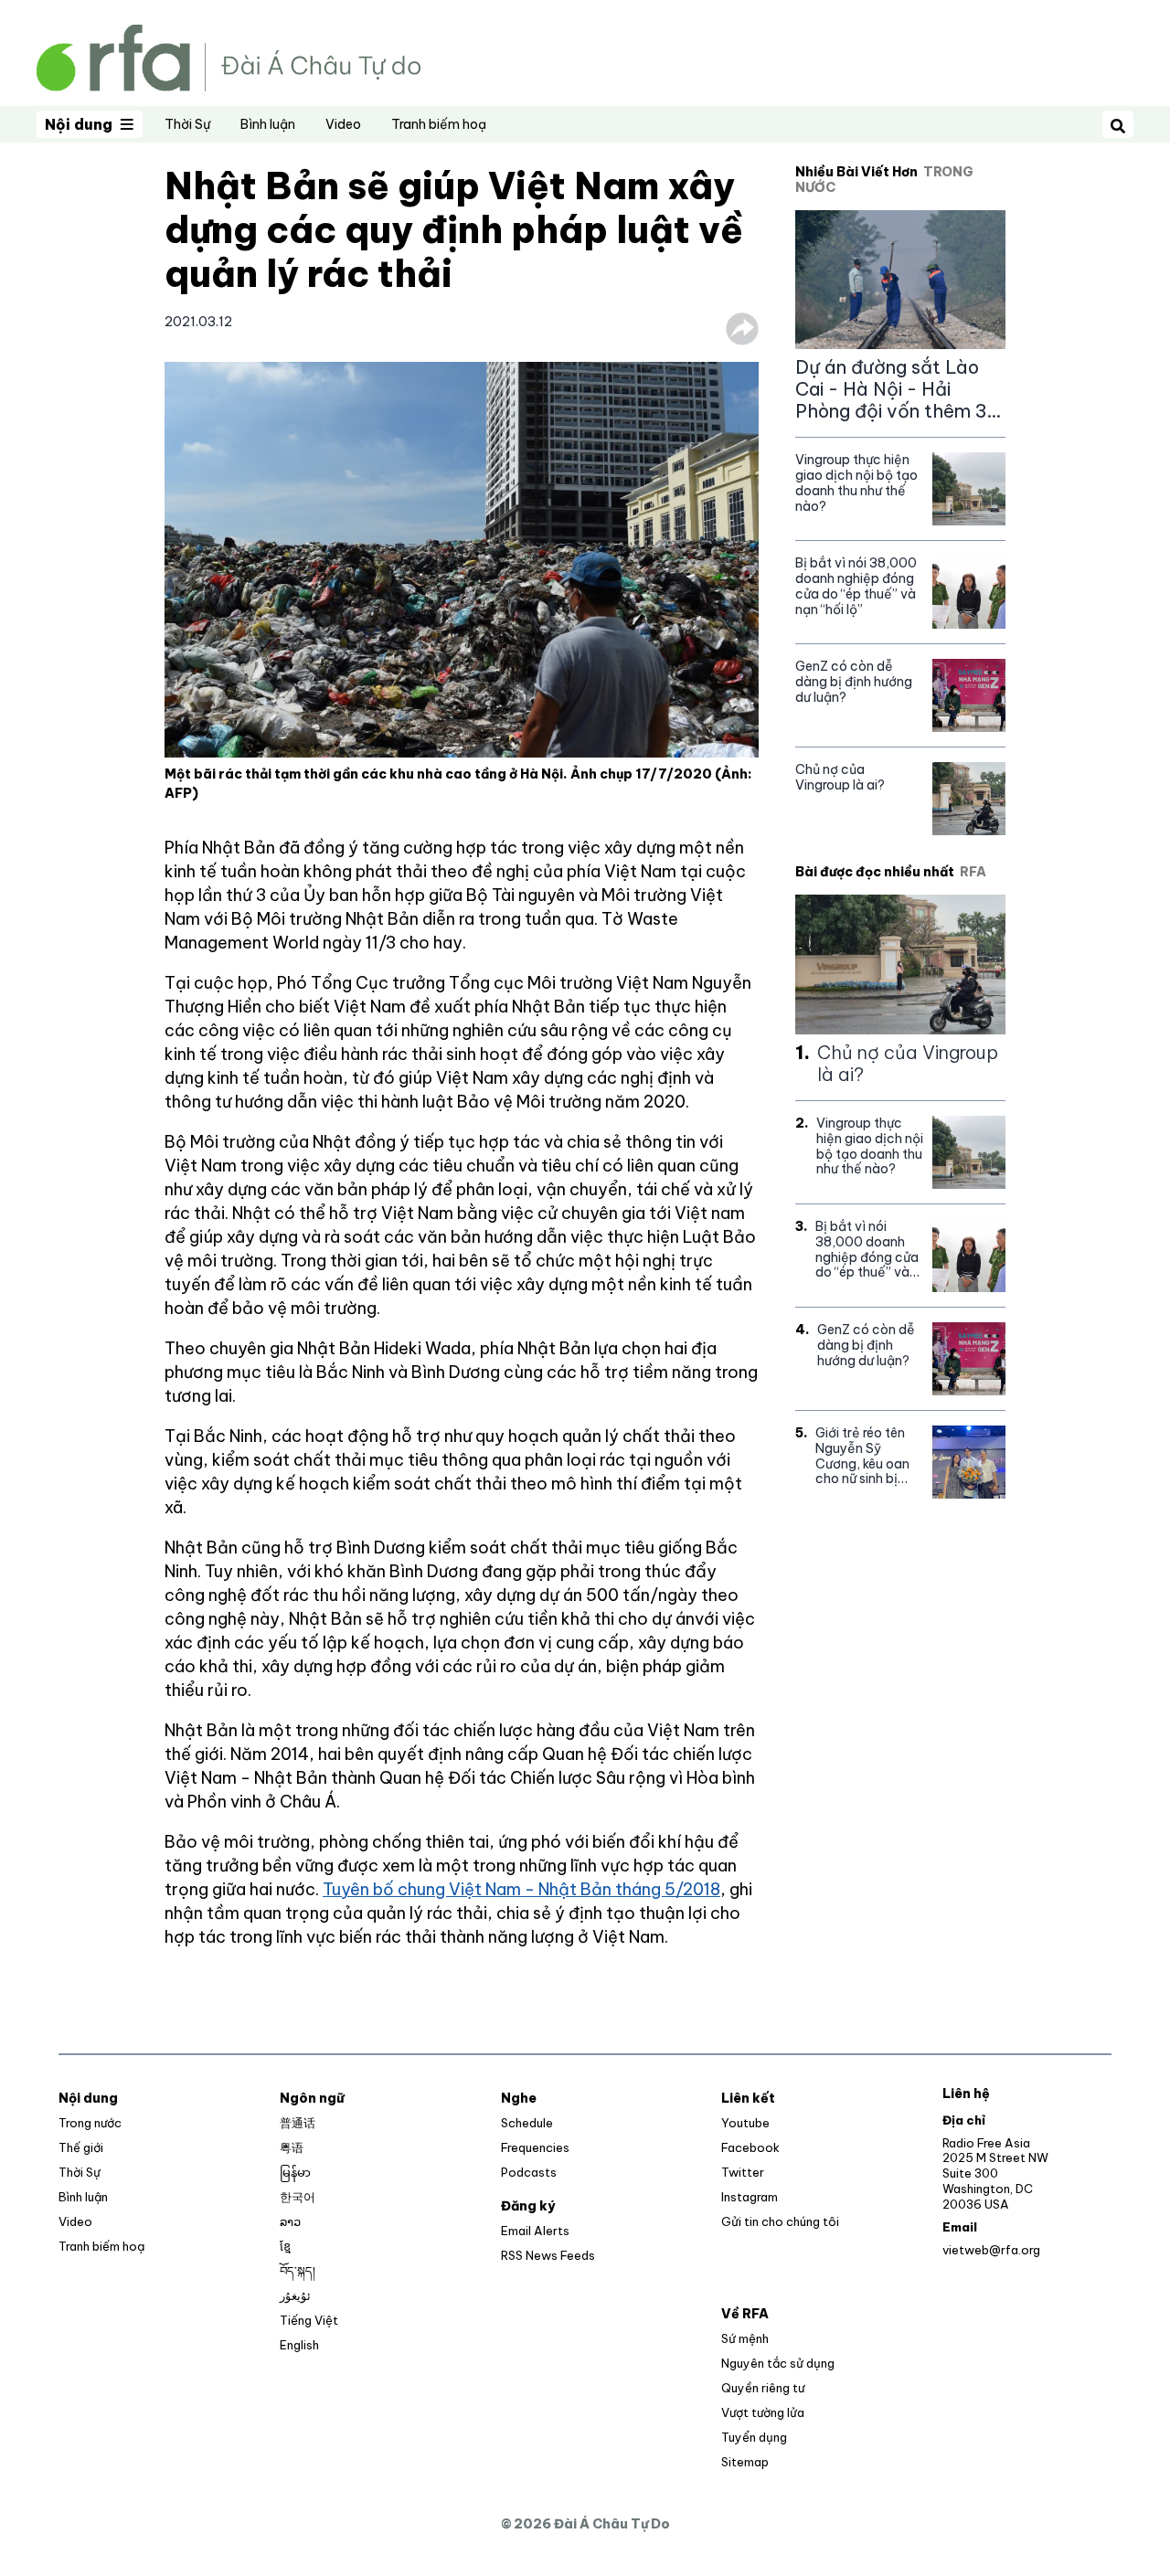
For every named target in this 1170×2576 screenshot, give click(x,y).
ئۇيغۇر (295, 2295)
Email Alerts (535, 2231)
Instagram (750, 2197)
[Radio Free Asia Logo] (229, 56)
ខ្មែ (285, 2246)
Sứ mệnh (745, 2338)
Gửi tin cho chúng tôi (780, 2221)
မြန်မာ (295, 2172)
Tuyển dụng (754, 2437)
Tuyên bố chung (386, 1889)
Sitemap (745, 2462)
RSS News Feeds (548, 2255)
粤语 (292, 2147)
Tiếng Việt (309, 2320)
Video (343, 124)
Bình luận (268, 124)
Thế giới (81, 2147)
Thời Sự (187, 124)
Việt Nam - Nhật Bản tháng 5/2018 (585, 1889)
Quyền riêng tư (763, 2388)
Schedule (527, 2123)
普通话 (298, 2123)
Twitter (743, 2172)
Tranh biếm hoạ (439, 124)
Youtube (745, 2123)
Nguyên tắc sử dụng (778, 2363)
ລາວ (290, 2221)
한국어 (298, 2197)
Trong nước (90, 2123)
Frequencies (535, 2147)
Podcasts (529, 2172)
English (299, 2345)
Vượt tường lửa (763, 2412)
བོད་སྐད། (298, 2271)
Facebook (750, 2147)
